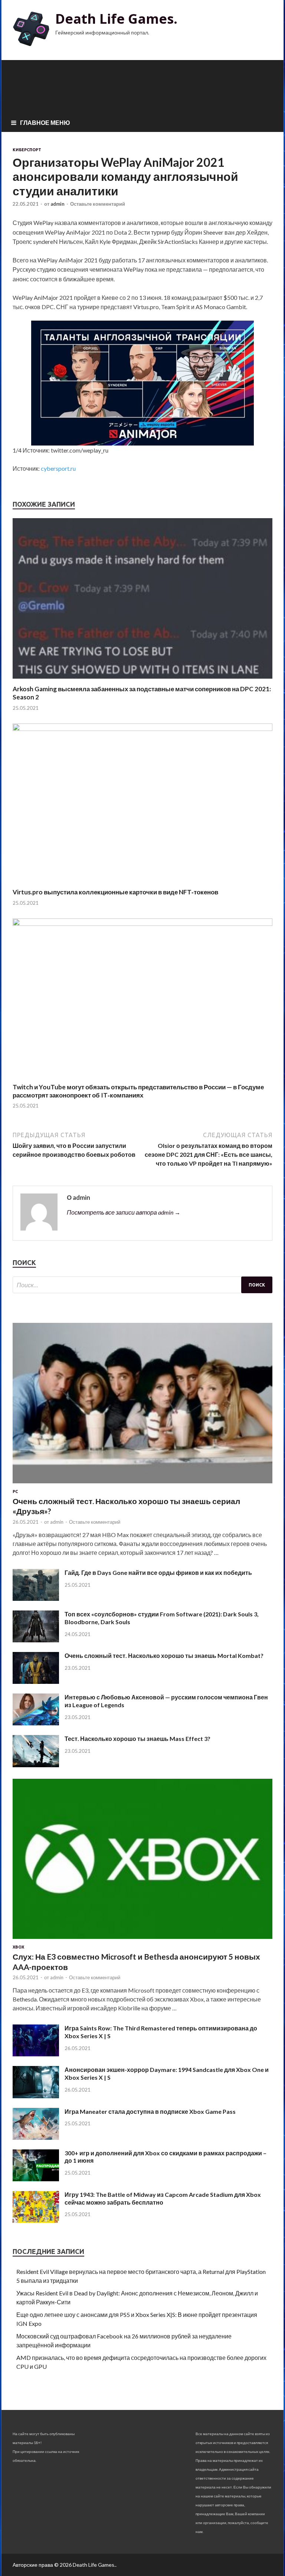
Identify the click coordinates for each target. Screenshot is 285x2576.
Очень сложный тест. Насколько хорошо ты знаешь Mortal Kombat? (164, 1655)
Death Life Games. (116, 19)
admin (58, 204)
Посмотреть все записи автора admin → (124, 1212)
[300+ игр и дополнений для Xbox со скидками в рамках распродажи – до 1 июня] (36, 2179)
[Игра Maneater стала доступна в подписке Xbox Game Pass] (36, 2137)
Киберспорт (27, 150)
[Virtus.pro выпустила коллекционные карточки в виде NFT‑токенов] (142, 729)
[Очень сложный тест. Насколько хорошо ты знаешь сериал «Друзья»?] (142, 1485)
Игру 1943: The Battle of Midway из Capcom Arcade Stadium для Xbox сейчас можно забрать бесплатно (163, 2198)
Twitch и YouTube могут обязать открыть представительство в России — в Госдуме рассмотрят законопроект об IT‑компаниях (138, 1091)
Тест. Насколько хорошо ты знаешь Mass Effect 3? (137, 1739)
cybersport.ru (58, 468)
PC (15, 1491)
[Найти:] (142, 1285)
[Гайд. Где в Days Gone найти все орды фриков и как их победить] (36, 1598)
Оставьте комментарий (98, 204)
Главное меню (45, 122)
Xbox (18, 1947)
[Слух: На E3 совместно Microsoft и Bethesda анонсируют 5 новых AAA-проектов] (142, 1940)
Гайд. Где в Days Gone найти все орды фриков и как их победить (158, 1572)
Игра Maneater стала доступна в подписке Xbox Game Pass (150, 2111)
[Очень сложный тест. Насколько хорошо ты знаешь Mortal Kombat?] (36, 1681)
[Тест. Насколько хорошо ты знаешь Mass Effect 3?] (36, 1765)
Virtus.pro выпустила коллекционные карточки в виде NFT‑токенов (115, 892)
